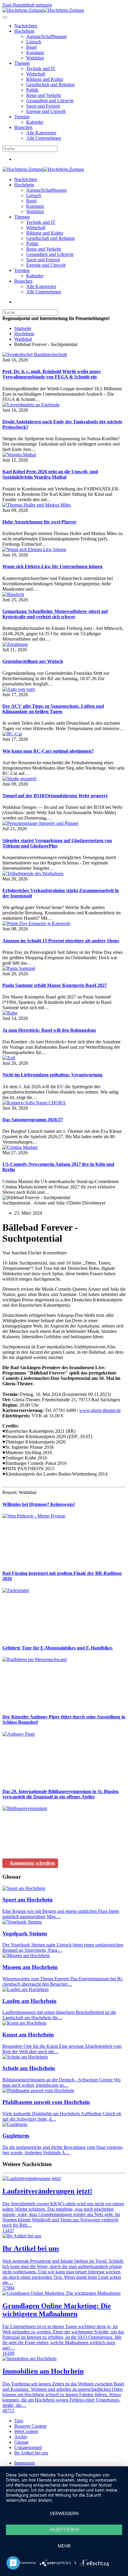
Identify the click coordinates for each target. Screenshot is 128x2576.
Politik (32, 90)
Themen (22, 63)
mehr (64, 2546)
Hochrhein (24, 31)
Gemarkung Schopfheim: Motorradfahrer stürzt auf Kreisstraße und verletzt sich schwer (55, 614)
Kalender (35, 122)
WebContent (26, 2431)
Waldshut (35, 58)
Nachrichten (26, 26)
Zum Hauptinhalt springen (27, 5)
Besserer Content (30, 2426)
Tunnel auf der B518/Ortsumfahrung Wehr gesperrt (55, 796)
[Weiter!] (47, 1562)
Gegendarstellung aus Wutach (33, 661)
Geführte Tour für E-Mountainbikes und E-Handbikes (57, 1648)
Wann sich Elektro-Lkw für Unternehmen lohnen (52, 566)
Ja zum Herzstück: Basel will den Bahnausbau (49, 1030)
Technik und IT (41, 69)
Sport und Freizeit (43, 106)
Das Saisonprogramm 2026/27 (33, 1120)
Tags (19, 2421)
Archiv (21, 2437)
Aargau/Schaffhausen (46, 36)
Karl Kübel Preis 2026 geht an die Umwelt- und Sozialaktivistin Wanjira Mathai (50, 474)
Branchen (23, 127)
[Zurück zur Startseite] (43, 10)
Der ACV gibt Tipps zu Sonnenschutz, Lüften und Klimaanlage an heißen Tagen (53, 709)
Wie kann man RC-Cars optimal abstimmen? (48, 751)
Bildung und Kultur (45, 79)
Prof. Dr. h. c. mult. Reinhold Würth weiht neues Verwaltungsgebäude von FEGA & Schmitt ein (51, 374)
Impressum (25, 2463)
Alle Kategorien (41, 133)
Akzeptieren (64, 2529)
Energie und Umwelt (46, 111)
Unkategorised (28, 2447)
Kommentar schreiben (33, 1863)
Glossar (21, 2442)
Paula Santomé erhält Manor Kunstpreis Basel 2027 (55, 985)
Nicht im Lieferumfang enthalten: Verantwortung (52, 1075)
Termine (22, 117)
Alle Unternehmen (44, 138)
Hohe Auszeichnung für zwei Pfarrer (39, 522)
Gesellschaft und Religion (50, 85)
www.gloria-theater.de (100, 1410)
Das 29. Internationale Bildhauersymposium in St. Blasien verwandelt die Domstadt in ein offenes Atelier (60, 1794)
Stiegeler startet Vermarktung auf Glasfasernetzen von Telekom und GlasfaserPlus (57, 843)
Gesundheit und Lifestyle (50, 101)
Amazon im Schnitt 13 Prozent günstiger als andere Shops (61, 941)
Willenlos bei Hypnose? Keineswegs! (39, 1504)
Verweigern (64, 2513)
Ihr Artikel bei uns (31, 2453)
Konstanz (35, 52)
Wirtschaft (36, 74)
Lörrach (34, 42)
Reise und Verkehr (44, 95)
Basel (31, 47)
